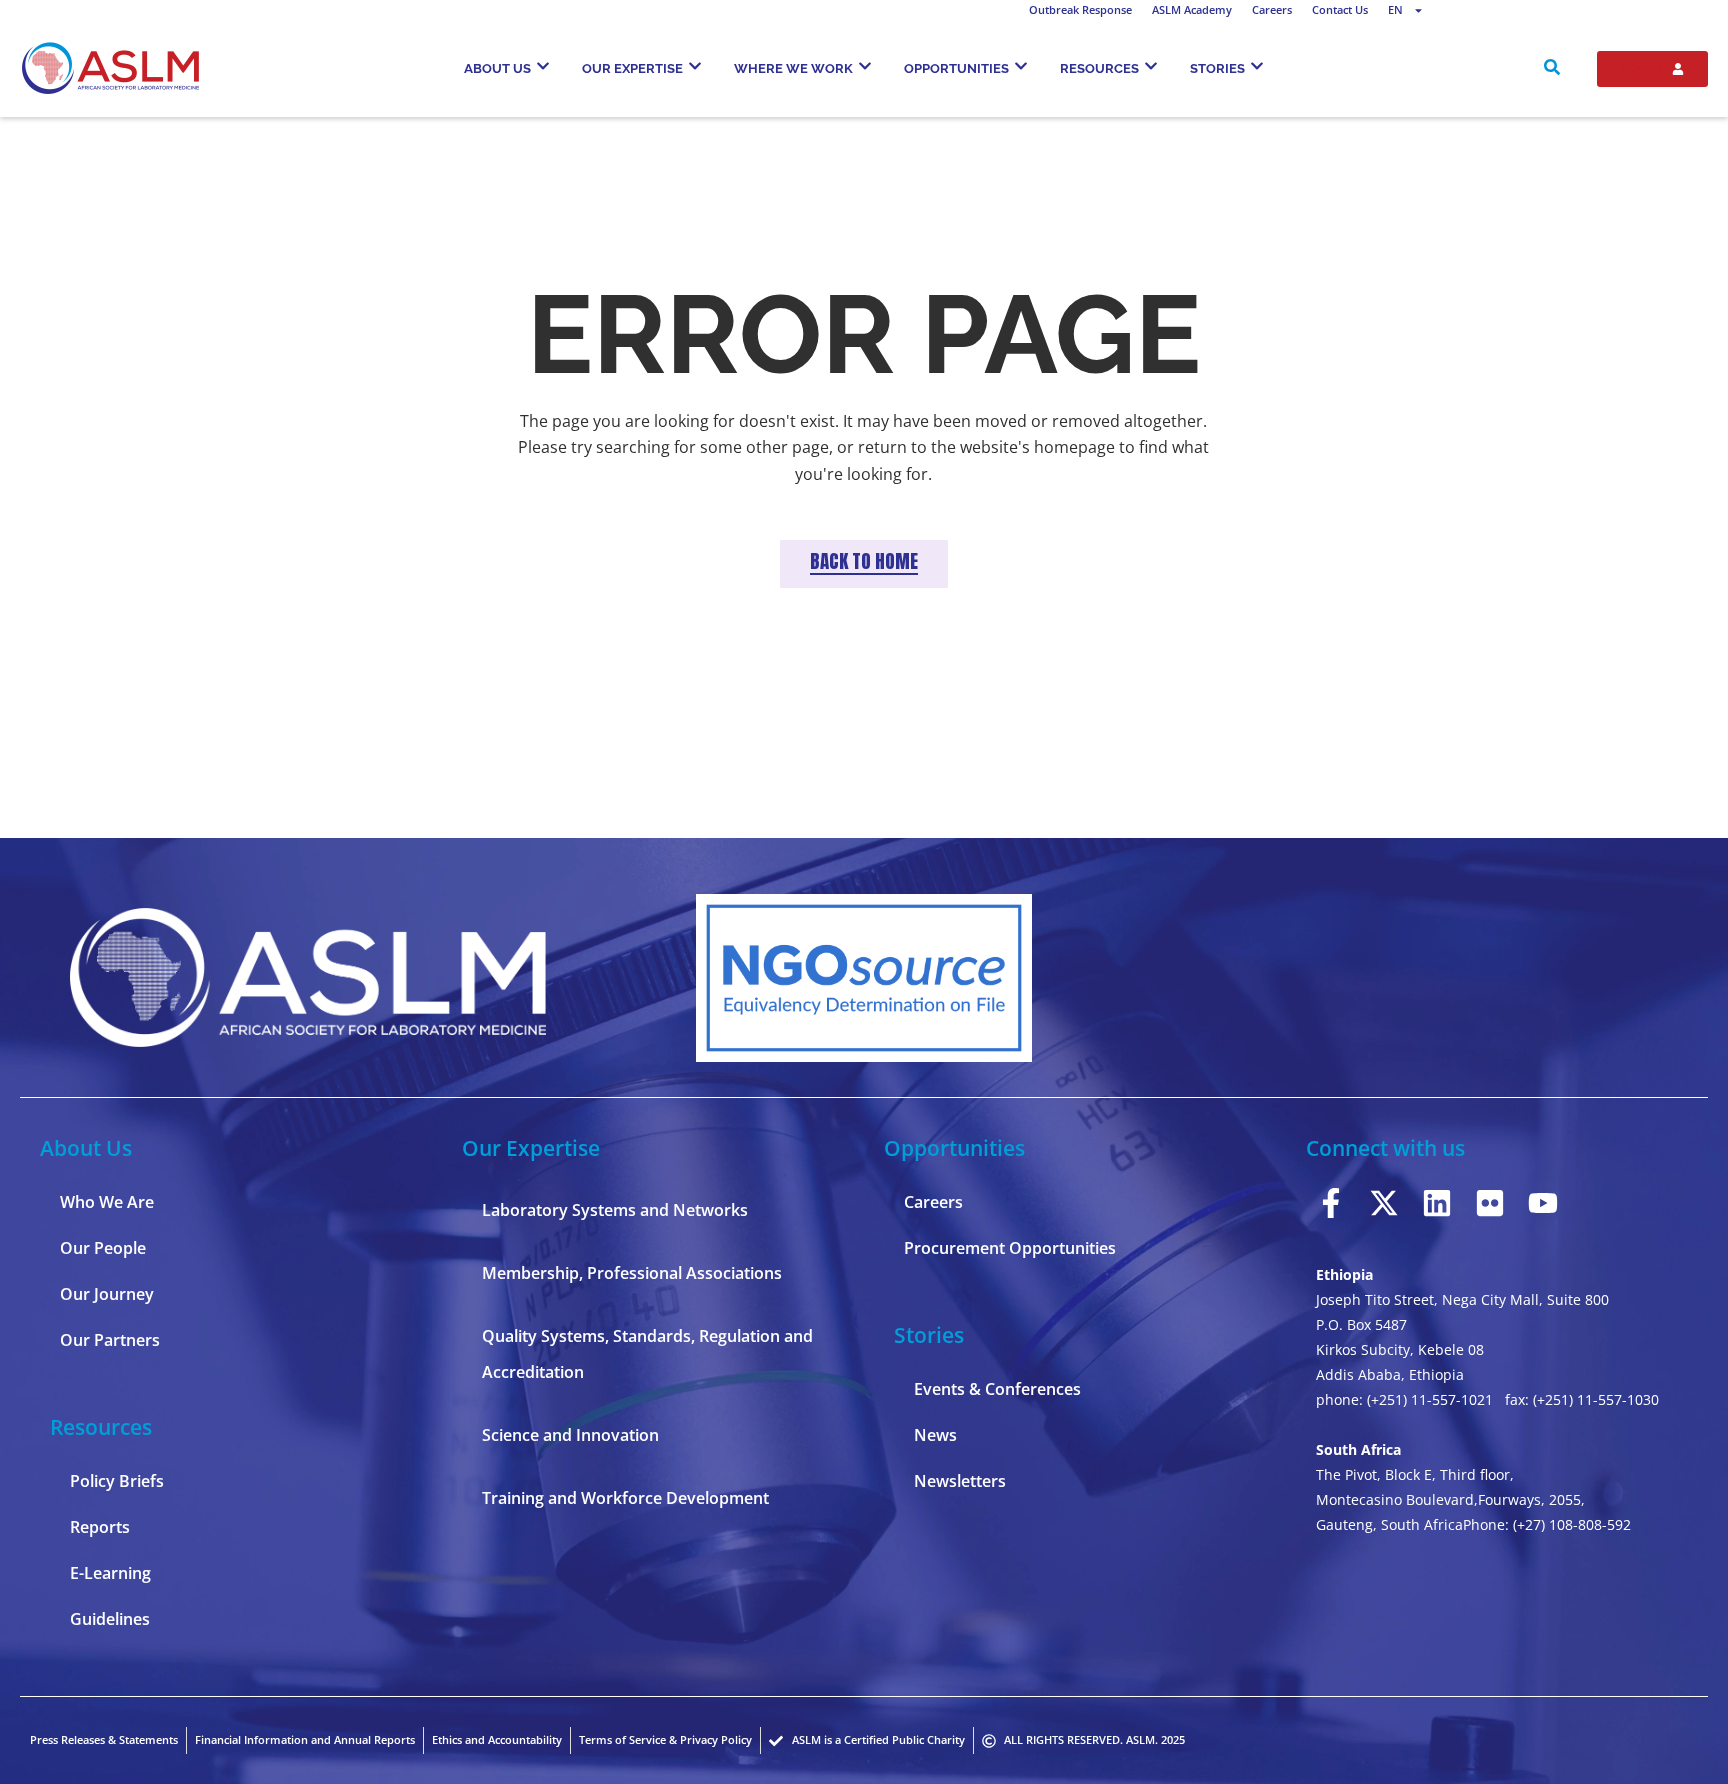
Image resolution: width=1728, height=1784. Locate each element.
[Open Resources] (1151, 66)
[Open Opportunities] (1021, 66)
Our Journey (107, 1294)
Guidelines (110, 1619)
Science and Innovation (570, 1435)
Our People (103, 1248)
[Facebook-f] (1331, 1203)
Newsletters (960, 1481)
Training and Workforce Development (625, 1498)
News (935, 1435)
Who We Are (107, 1202)
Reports (100, 1527)
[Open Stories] (1257, 66)
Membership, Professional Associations (632, 1273)
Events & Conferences (997, 1389)
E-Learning (110, 1573)
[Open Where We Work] (865, 66)
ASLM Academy (1192, 9)
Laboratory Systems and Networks (615, 1210)
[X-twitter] (1384, 1203)
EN (1395, 9)
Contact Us (1340, 9)
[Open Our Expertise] (695, 66)
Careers (1272, 9)
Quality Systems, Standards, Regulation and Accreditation (647, 1354)
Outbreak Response (1080, 9)
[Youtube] (1543, 1203)
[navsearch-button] (1552, 69)
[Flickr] (1490, 1203)
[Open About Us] (543, 66)
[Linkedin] (1437, 1203)
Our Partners (110, 1340)
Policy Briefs (117, 1481)
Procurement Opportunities (1010, 1248)
